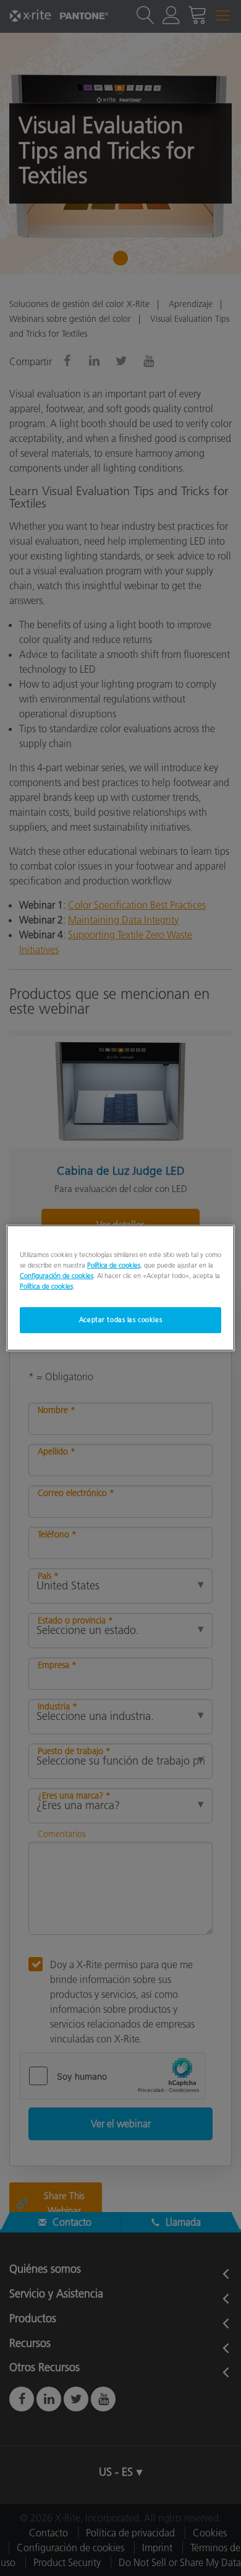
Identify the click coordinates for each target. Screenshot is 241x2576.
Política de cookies (114, 1265)
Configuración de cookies (57, 1276)
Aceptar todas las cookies (120, 1320)
